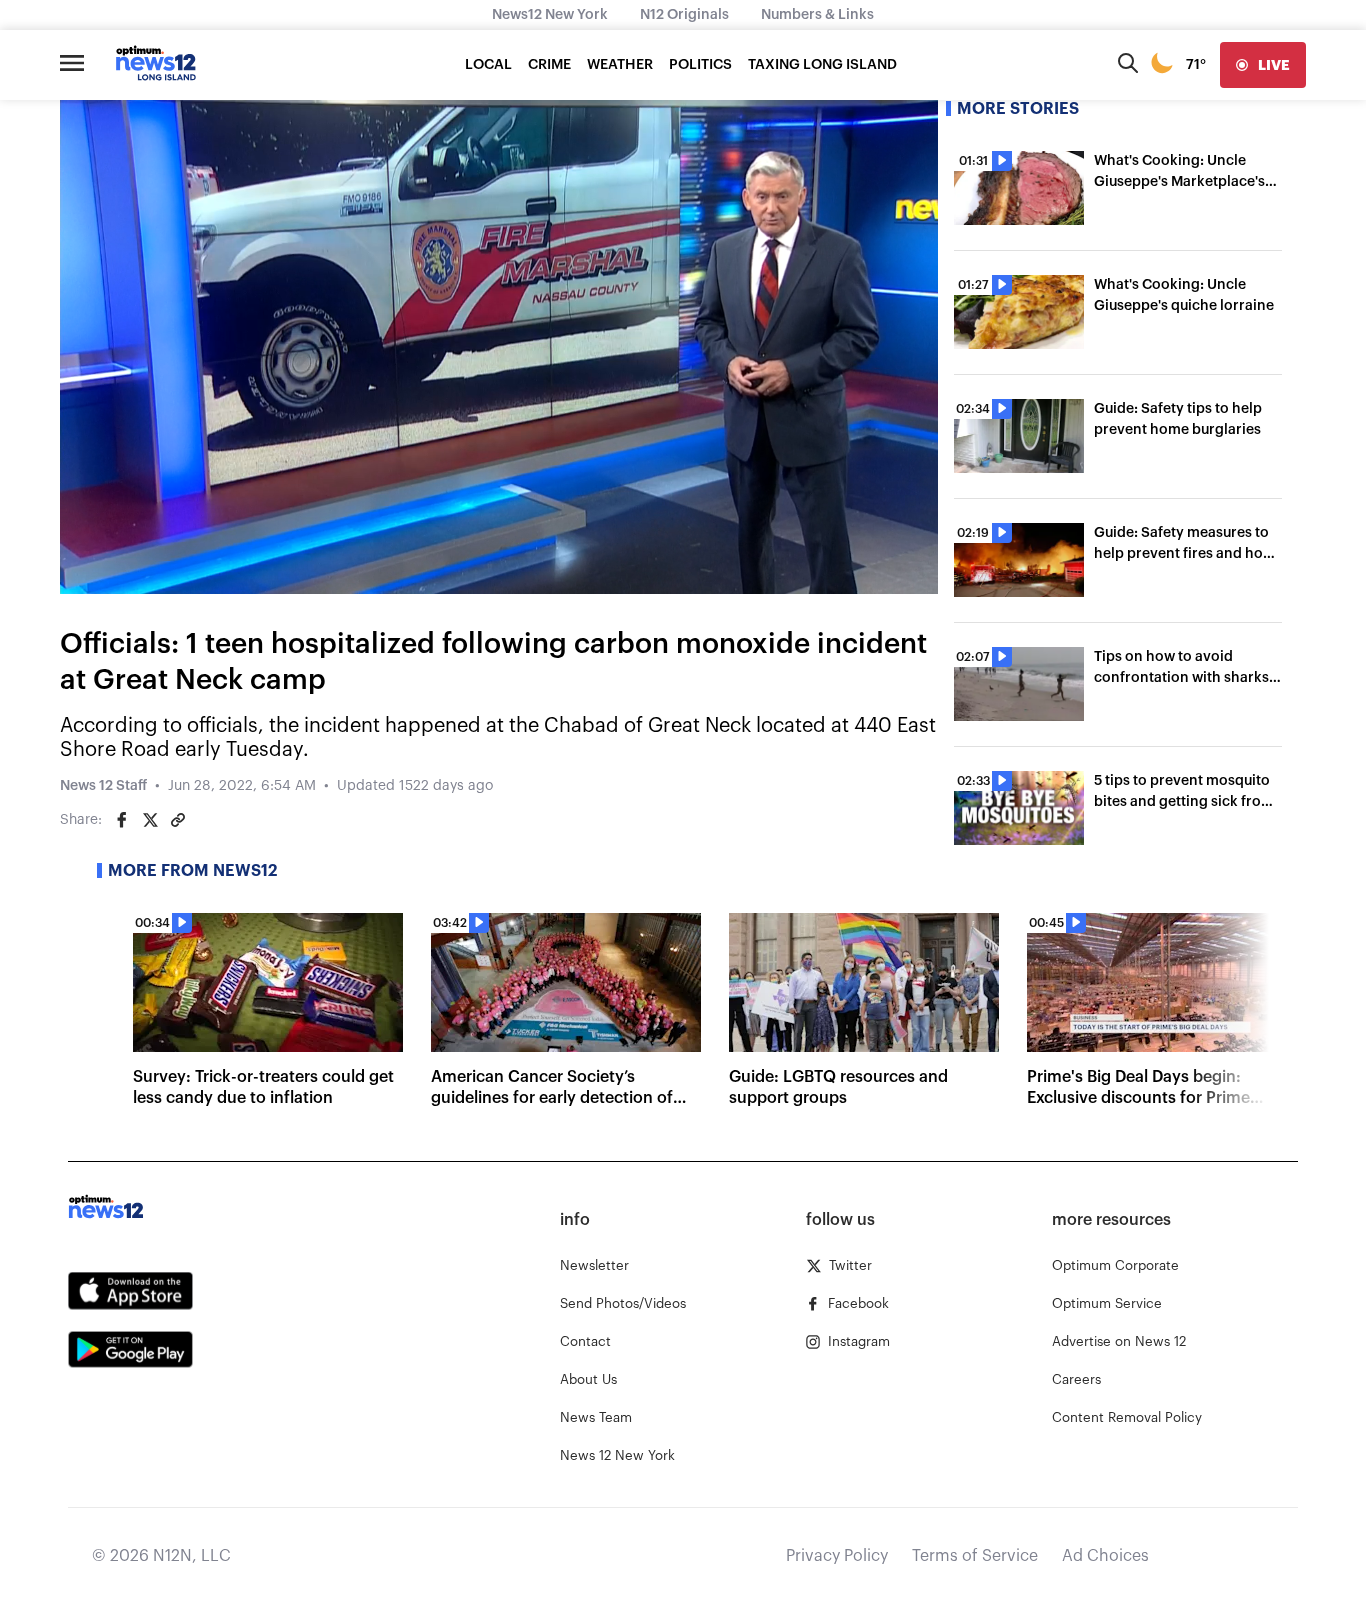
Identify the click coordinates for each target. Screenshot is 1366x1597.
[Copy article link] (178, 820)
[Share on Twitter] (150, 820)
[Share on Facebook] (122, 820)
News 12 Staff (103, 786)
